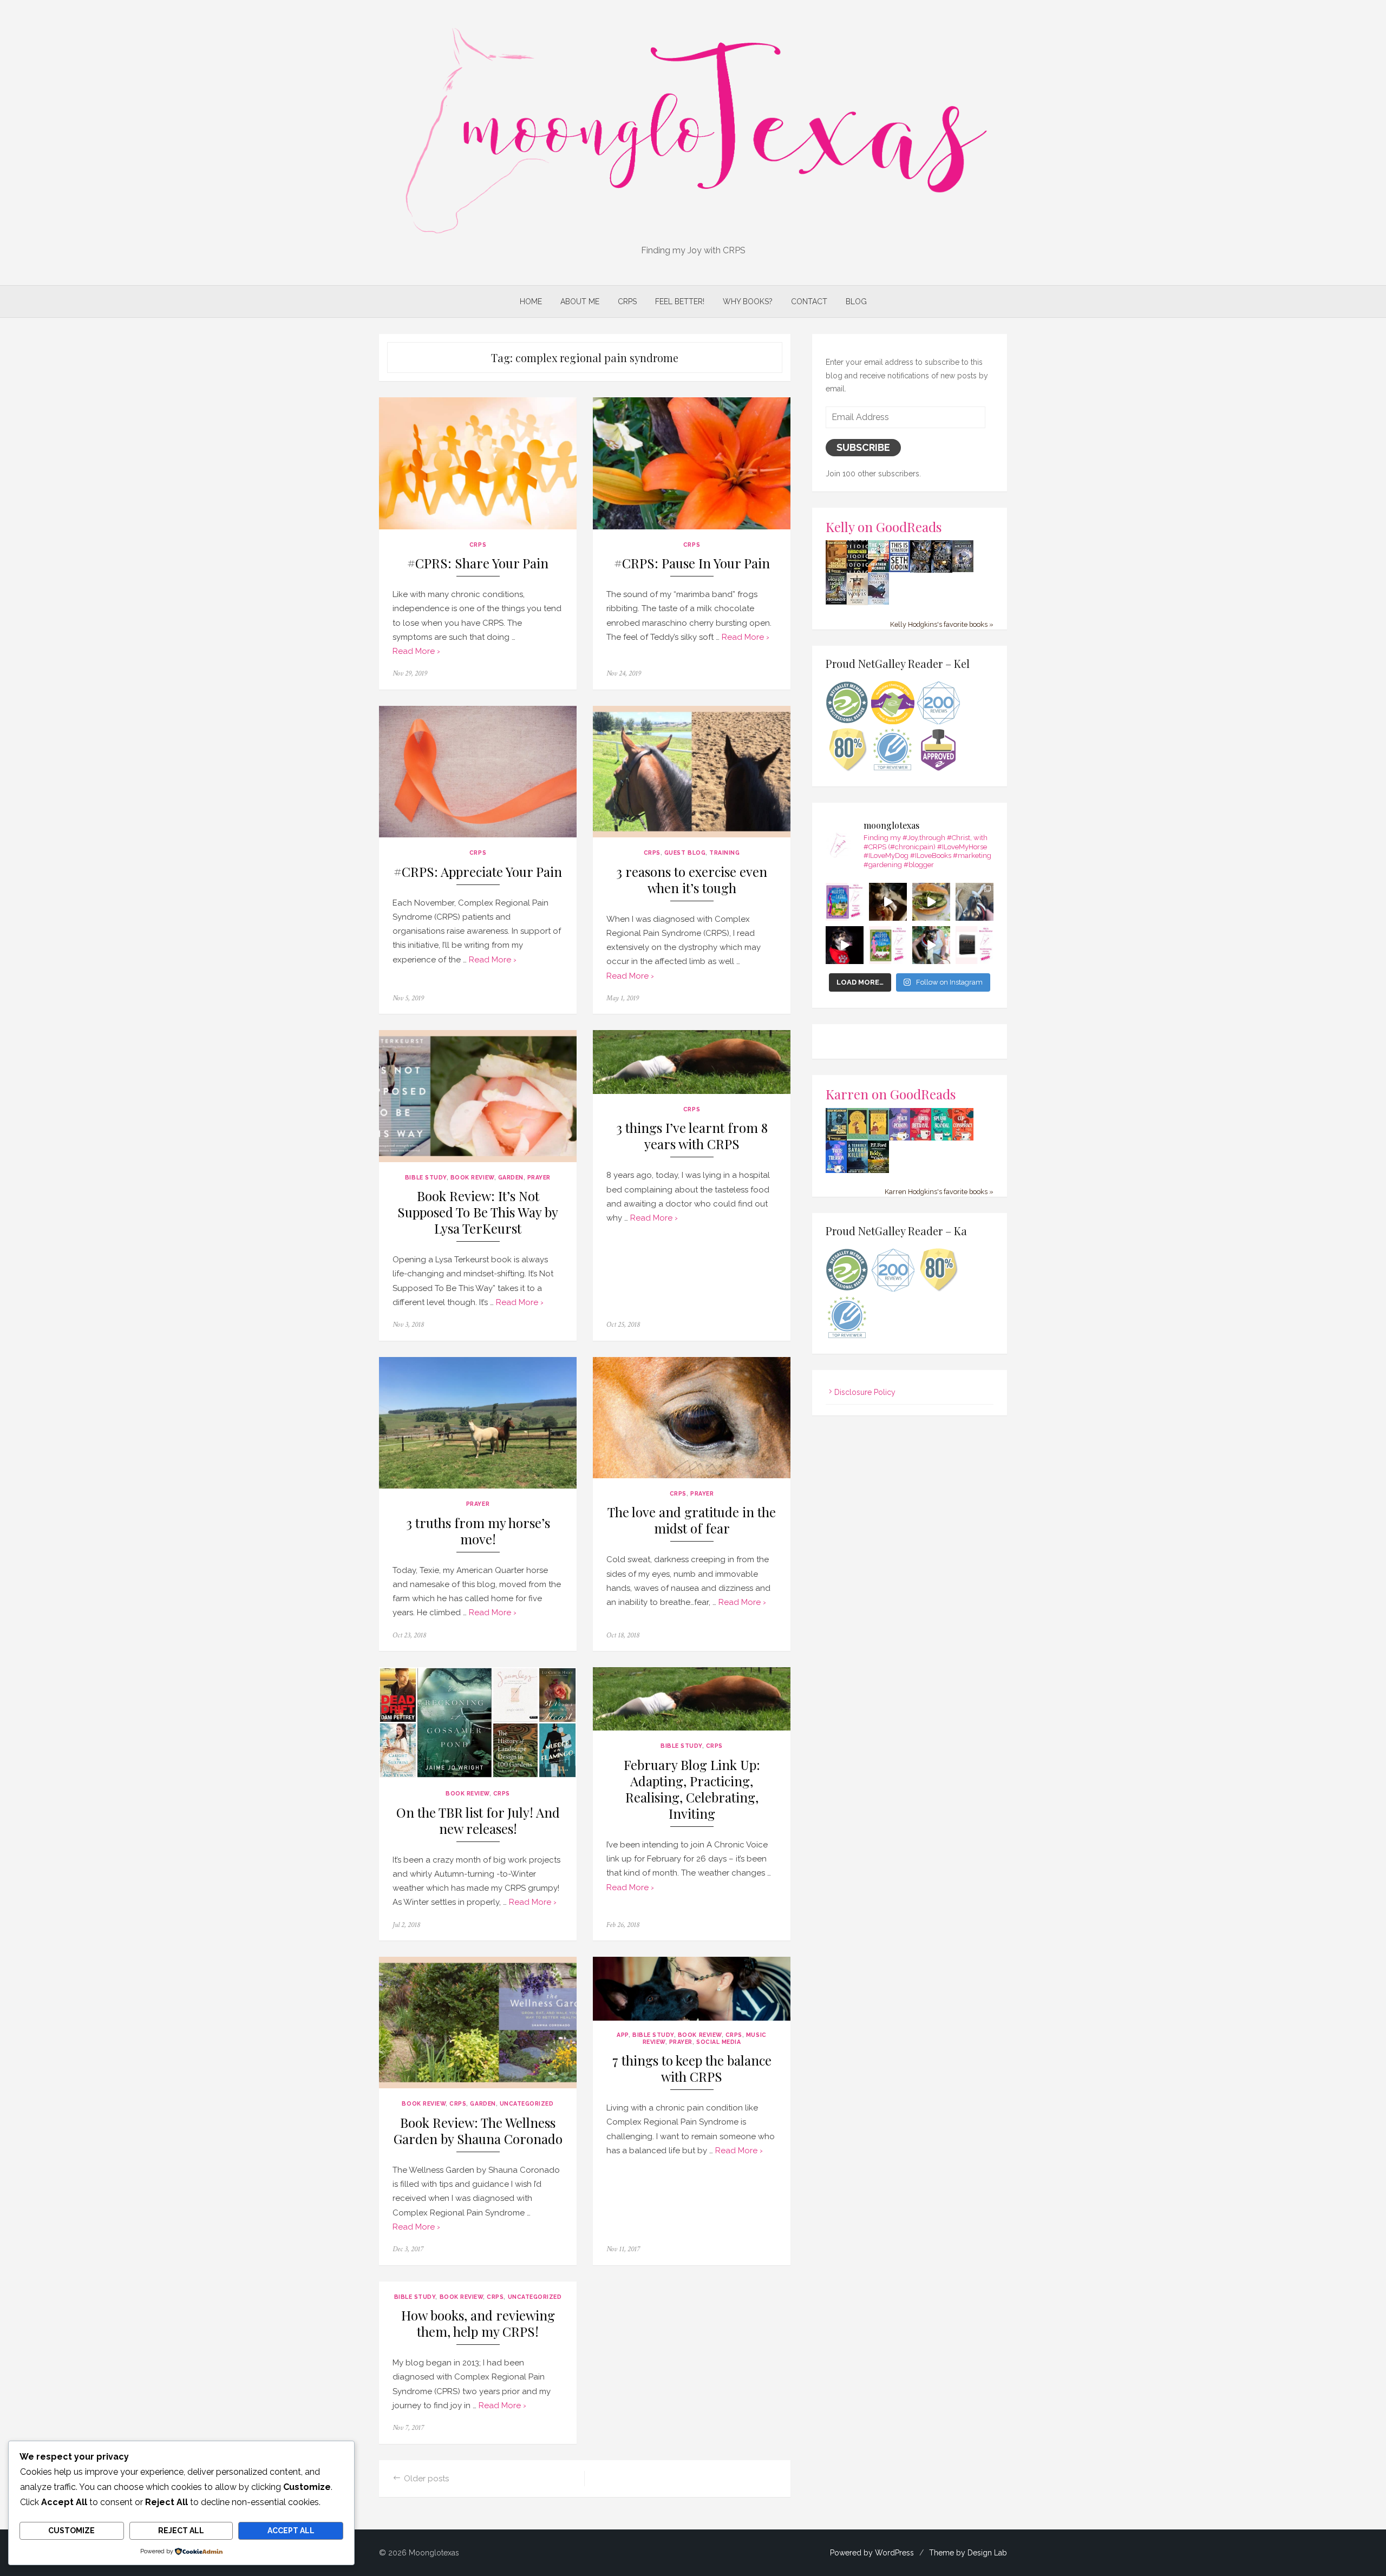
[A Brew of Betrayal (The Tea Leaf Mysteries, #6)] (921, 1139)
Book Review (472, 1177)
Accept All (291, 2531)
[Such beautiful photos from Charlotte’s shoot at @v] (931, 945)
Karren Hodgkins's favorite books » (939, 1192)
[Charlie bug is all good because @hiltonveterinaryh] (888, 902)
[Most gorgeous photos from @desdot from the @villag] (845, 945)
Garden (511, 1177)
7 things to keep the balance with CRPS (692, 2069)
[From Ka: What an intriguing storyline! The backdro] (845, 902)
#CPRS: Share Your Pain (478, 563)
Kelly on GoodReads (884, 526)
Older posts (426, 2479)
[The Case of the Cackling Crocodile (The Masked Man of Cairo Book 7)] (836, 572)
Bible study (426, 1177)
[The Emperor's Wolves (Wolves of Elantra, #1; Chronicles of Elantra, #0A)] (857, 602)
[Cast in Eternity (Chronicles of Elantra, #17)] (963, 569)
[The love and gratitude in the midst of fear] (692, 1418)
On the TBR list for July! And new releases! (478, 1821)
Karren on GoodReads (891, 1094)
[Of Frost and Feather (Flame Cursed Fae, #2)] (942, 571)
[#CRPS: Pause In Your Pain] (692, 463)
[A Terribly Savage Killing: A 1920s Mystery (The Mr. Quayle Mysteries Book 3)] (857, 1171)
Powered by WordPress (872, 2553)
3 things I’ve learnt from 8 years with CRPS (692, 1136)
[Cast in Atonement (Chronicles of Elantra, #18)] (836, 602)
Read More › (416, 651)
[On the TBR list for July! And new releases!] (478, 1723)
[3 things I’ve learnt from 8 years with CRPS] (692, 1062)
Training (724, 853)
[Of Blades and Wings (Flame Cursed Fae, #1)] (921, 571)
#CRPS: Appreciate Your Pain (478, 872)
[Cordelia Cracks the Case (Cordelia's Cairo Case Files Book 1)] (857, 1137)
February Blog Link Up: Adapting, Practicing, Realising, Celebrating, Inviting (692, 1789)
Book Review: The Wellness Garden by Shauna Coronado (478, 2131)
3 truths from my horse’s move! (478, 1531)
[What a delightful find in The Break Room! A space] (931, 902)
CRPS (627, 301)
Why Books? (748, 301)
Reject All (181, 2531)
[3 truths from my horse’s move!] (478, 1423)
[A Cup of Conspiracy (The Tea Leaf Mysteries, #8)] (963, 1139)
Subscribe (863, 447)
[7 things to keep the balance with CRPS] (692, 1988)
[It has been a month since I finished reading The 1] (975, 945)
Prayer (539, 1177)
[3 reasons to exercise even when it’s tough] (692, 772)
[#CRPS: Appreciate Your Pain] (478, 772)
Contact (809, 301)
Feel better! (680, 301)
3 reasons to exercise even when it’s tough (692, 880)
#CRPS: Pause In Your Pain (692, 563)
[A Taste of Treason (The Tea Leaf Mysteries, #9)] (836, 1171)
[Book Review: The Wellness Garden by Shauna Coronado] (478, 2023)
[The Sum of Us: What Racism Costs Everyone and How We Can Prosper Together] (878, 569)
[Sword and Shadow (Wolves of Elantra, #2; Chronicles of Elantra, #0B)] (878, 602)
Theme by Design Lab (968, 2553)
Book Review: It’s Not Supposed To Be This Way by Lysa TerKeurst (478, 1212)
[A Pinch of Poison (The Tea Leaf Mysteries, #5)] (900, 1139)
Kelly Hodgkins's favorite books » (942, 624)
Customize (71, 2531)
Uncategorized (527, 2103)
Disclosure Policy (865, 1392)
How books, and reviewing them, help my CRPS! (478, 2323)
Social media (718, 2042)
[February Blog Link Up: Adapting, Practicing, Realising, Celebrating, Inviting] (692, 1699)
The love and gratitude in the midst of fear (692, 1520)
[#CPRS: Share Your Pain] (478, 463)
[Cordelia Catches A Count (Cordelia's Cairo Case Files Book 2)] (878, 1138)
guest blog (685, 853)
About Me (580, 301)
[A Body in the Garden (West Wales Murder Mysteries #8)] (878, 1171)
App (623, 2035)
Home (531, 301)
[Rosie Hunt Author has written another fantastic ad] (888, 945)
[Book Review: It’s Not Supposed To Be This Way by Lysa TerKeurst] (478, 1096)
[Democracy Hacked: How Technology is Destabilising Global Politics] (857, 570)
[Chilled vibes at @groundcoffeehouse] (975, 902)
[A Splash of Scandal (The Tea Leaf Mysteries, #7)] (942, 1139)
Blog (856, 301)
